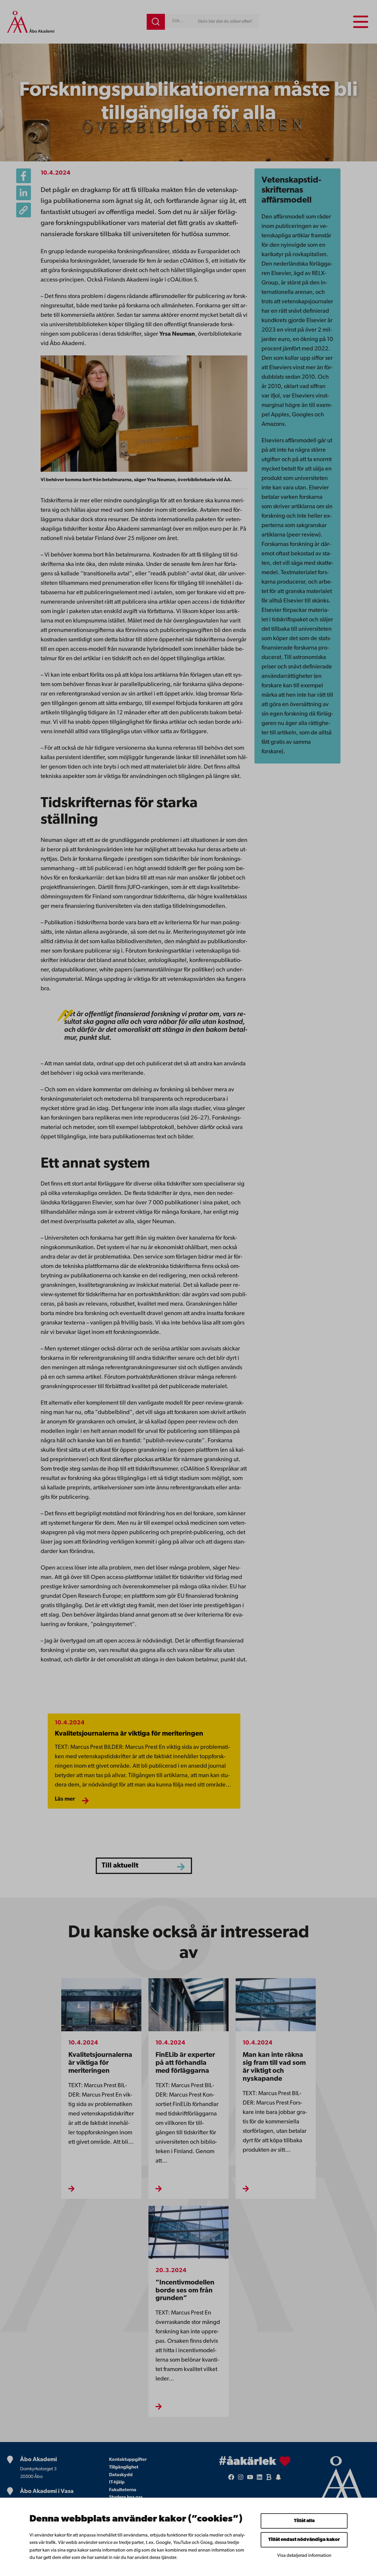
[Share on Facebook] (24, 176)
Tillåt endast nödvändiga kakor (304, 2540)
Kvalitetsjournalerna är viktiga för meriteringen (129, 1734)
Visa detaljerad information (304, 2556)
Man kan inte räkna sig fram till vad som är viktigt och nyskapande (274, 2067)
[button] (24, 210)
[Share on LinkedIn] (24, 193)
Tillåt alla (304, 2521)
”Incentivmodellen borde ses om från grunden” (185, 2291)
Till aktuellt (120, 1866)
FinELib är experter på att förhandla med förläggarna (185, 2063)
